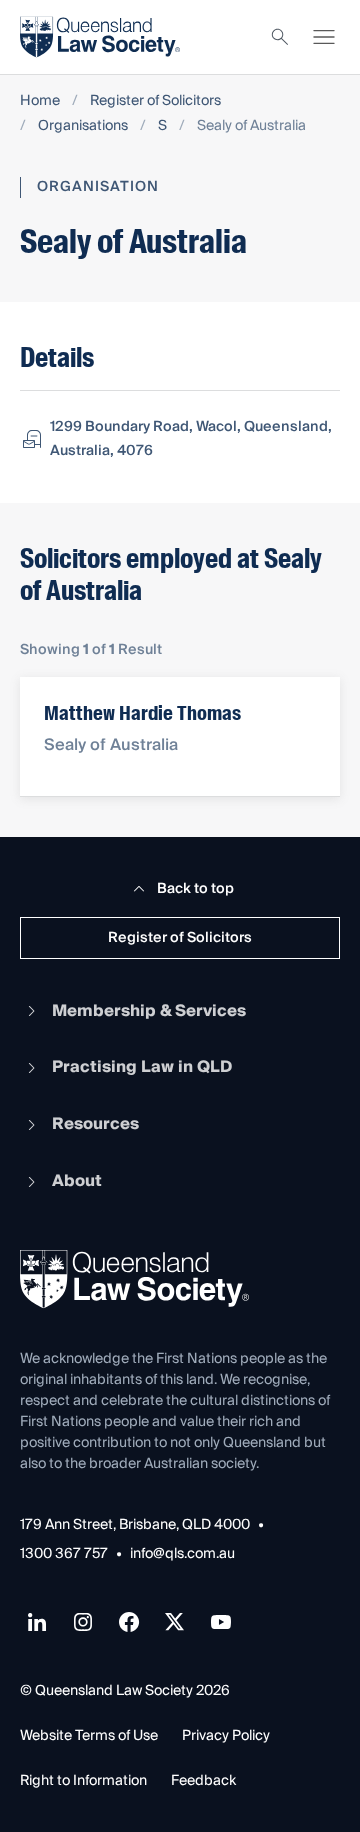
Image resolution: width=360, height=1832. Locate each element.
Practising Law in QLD (142, 1067)
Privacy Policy (226, 1736)
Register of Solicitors (155, 101)
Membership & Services (149, 1011)
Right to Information (83, 1781)
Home (40, 101)
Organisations (83, 126)
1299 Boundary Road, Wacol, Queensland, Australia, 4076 (191, 439)
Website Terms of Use (89, 1736)
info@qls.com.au (182, 1554)
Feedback (203, 1781)
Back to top (195, 889)
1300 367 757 (64, 1554)
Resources (95, 1124)
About (77, 1181)
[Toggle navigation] (324, 37)
